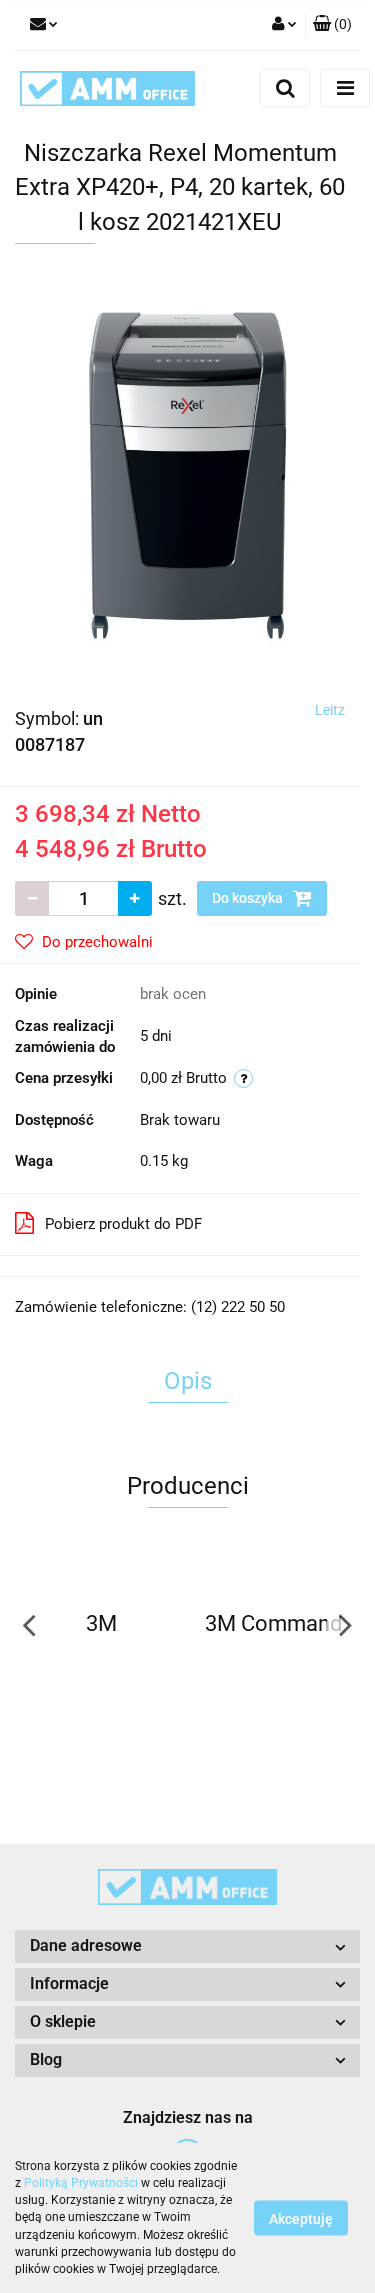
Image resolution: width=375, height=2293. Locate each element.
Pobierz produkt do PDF (123, 1224)
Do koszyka (249, 898)
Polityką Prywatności (81, 2183)
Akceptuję (301, 2219)
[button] (332, 25)
